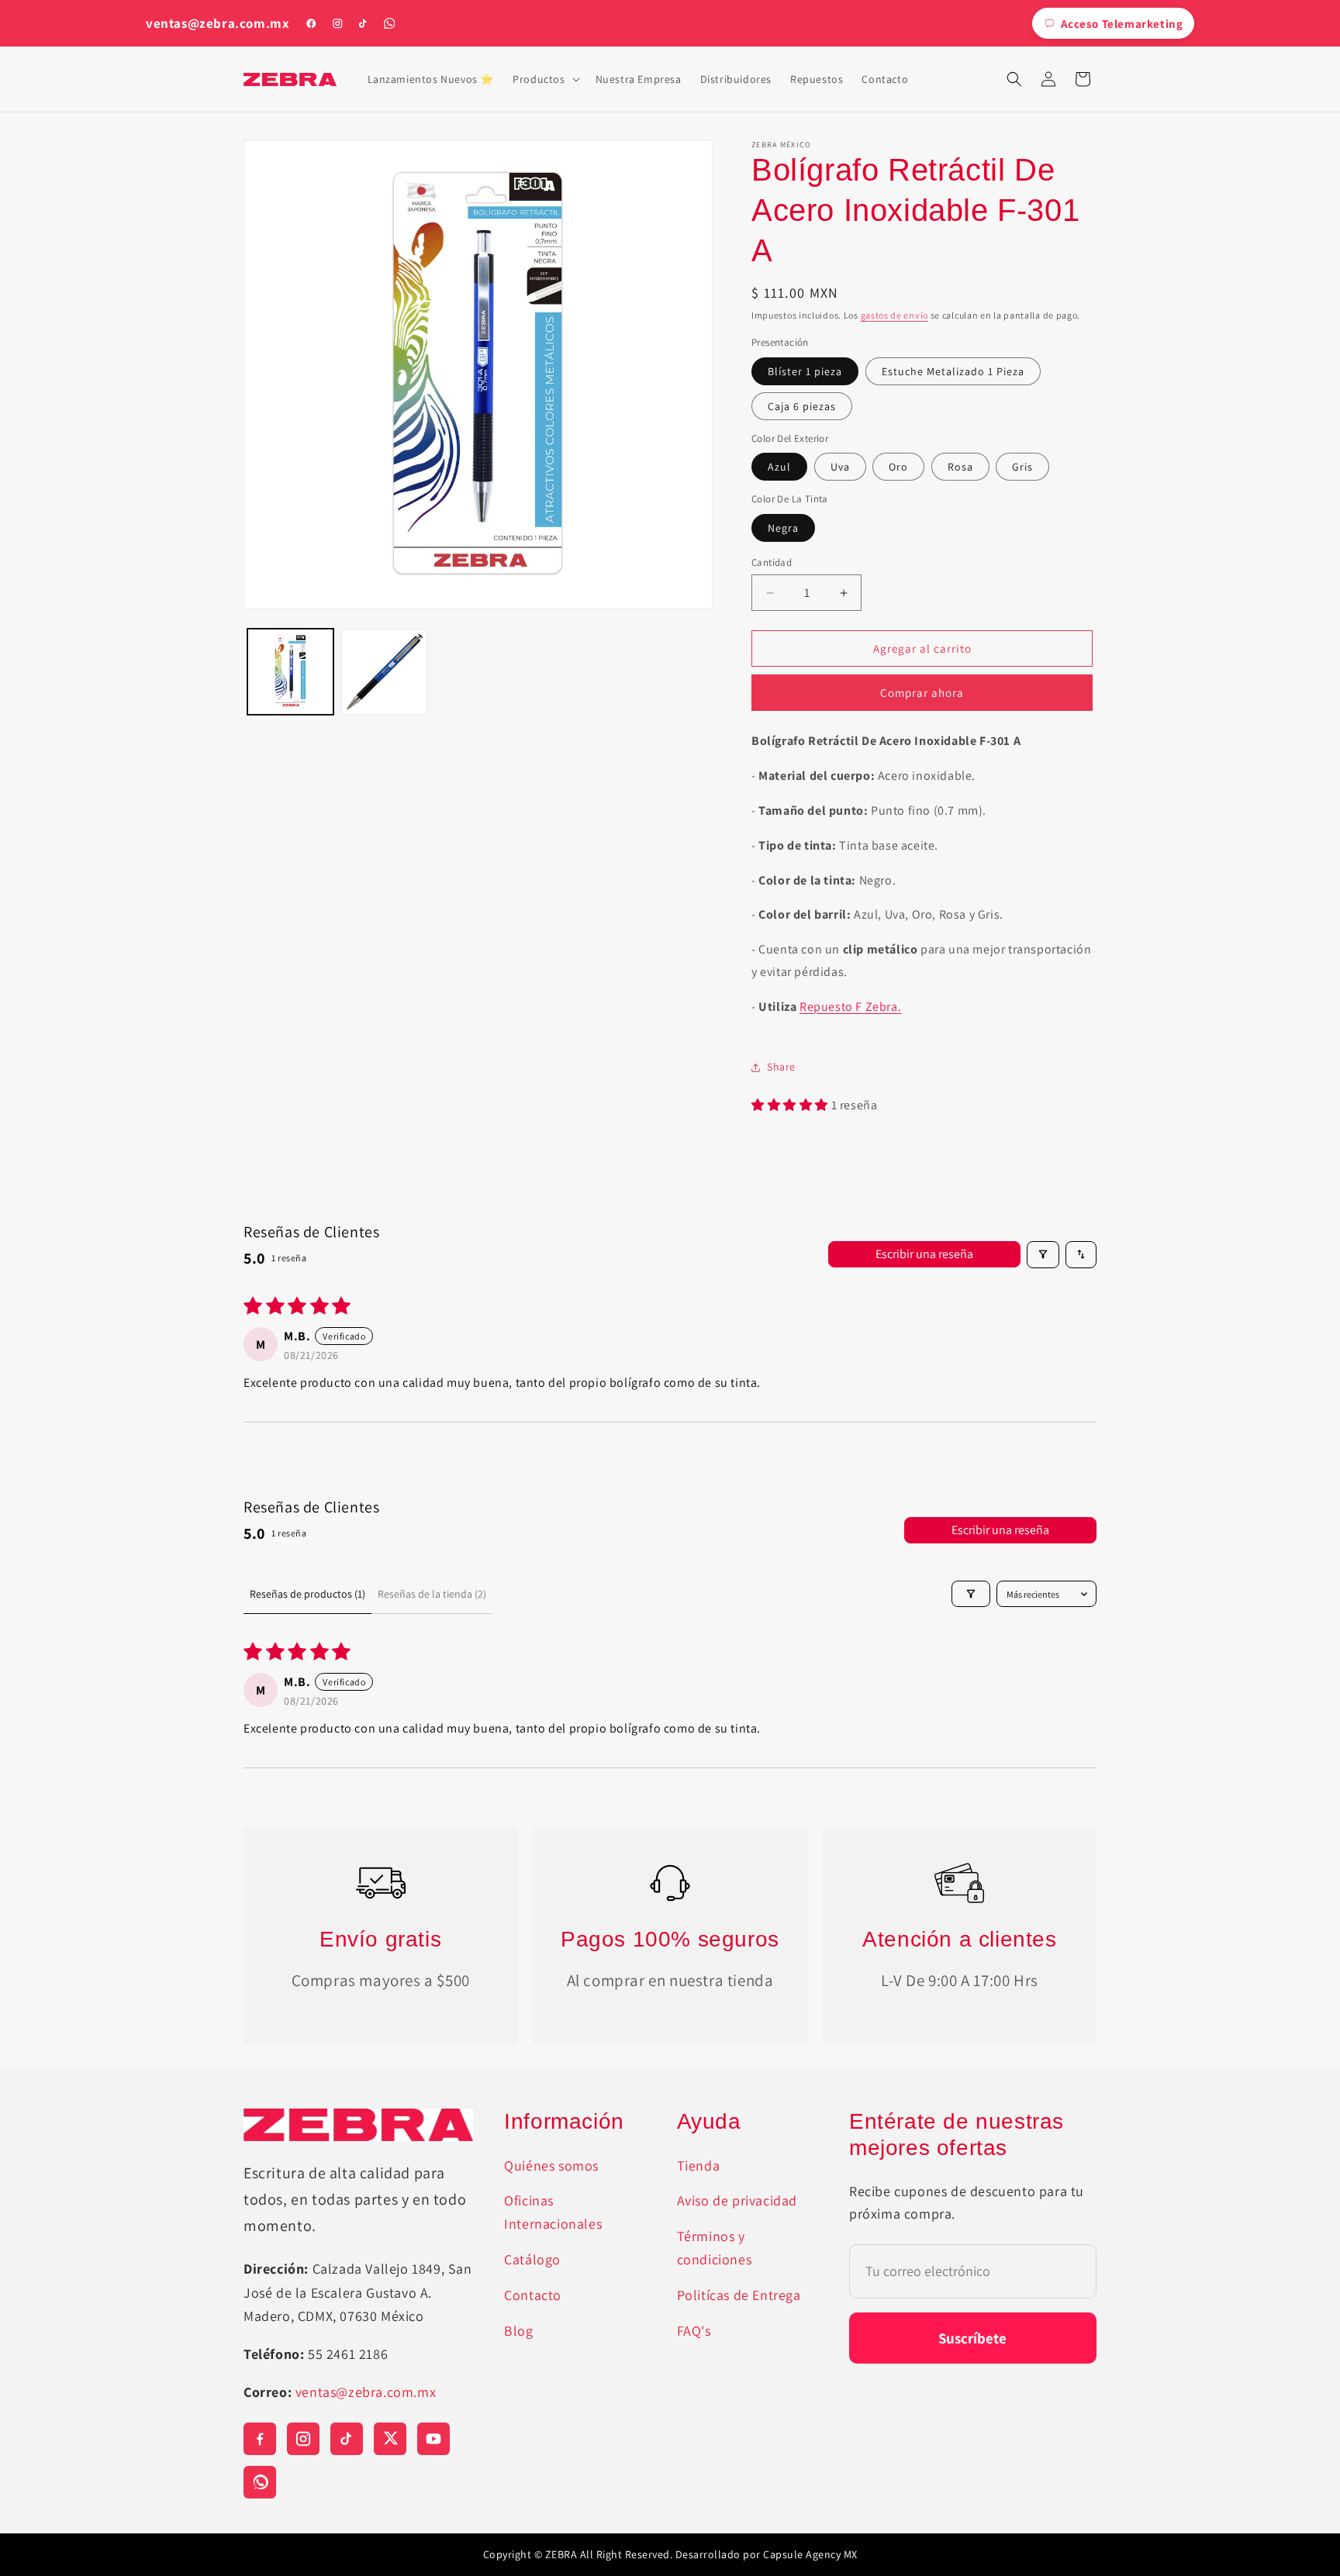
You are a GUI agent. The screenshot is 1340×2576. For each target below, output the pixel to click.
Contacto (533, 2295)
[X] (390, 2439)
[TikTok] (363, 23)
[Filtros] (1043, 1255)
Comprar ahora (922, 693)
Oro (898, 467)
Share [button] (781, 1067)
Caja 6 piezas (802, 406)
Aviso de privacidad (737, 2200)
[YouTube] (433, 2439)
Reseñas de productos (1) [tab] (307, 1594)
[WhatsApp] (389, 23)
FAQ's (694, 2331)
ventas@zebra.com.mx (218, 24)
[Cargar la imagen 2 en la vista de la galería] (384, 672)
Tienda (699, 2166)
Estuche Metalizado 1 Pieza (953, 371)
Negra (783, 528)
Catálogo (532, 2259)
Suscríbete (972, 2338)
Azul (779, 467)
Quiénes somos (551, 2166)
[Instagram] (337, 23)
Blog (518, 2331)
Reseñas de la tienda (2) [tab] (432, 1594)
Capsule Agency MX (810, 2554)
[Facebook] (311, 23)
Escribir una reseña (924, 1254)
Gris (1022, 467)
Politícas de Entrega (739, 2295)
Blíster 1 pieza (805, 371)
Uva (840, 467)
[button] (544, 79)
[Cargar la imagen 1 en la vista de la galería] (290, 672)
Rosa (960, 467)
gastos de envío (895, 315)
